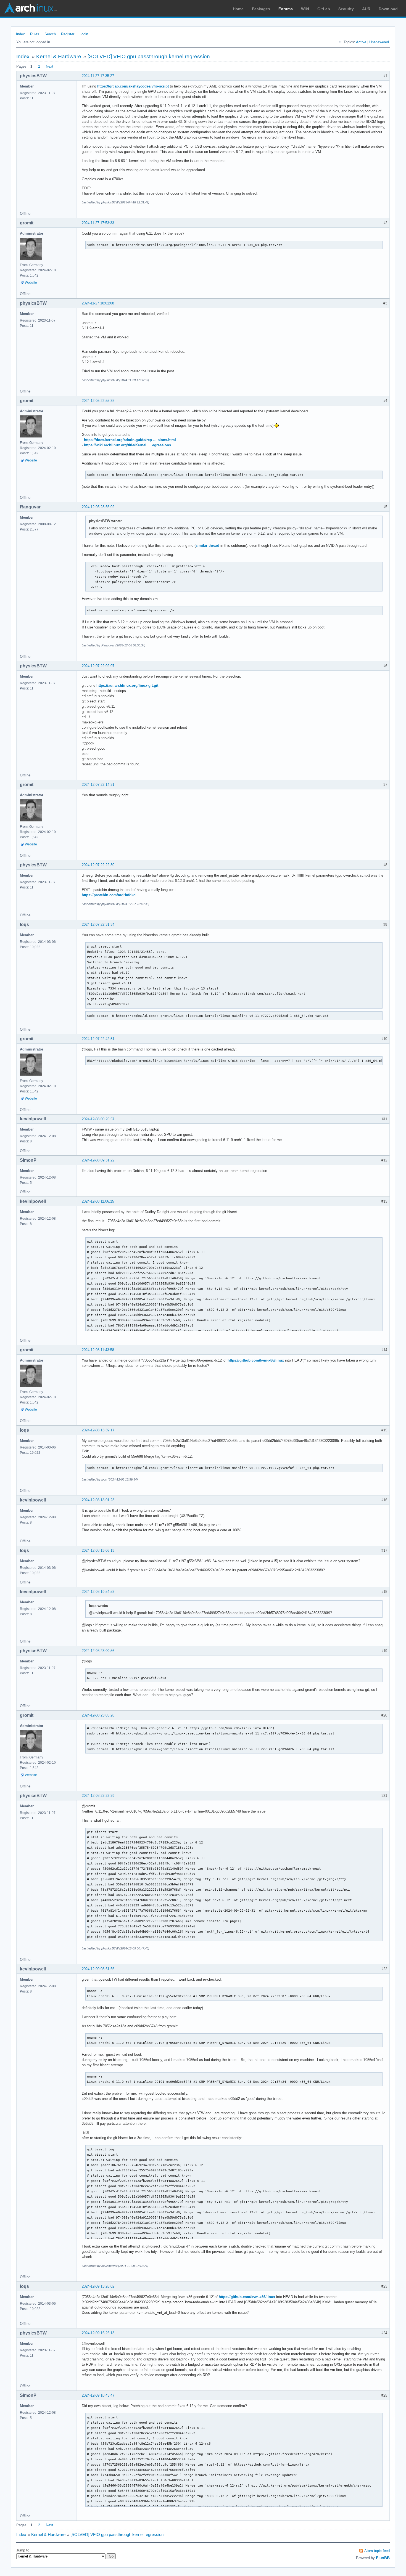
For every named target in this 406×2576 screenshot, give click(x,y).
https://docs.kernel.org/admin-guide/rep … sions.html (130, 440)
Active (361, 42)
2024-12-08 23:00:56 (98, 1651)
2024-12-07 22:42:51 (98, 1039)
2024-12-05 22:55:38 (98, 401)
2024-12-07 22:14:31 (98, 785)
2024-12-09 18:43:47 (98, 2395)
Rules (35, 34)
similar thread (207, 546)
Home (238, 9)
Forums (286, 9)
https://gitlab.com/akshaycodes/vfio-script (133, 86)
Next (50, 66)
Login (84, 34)
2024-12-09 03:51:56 (98, 1969)
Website (31, 283)
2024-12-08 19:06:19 (98, 1550)
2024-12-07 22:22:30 (98, 865)
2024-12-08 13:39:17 (98, 1430)
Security (346, 9)
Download (388, 9)
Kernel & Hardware (59, 56)
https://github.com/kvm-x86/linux (256, 1360)
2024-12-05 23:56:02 (98, 507)
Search (50, 34)
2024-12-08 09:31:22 (98, 1160)
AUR (366, 9)
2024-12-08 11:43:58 (98, 1350)
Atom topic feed (377, 2551)
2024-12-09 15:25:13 (98, 2333)
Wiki (305, 9)
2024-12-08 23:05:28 (98, 1715)
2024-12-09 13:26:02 (98, 2286)
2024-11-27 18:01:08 (98, 303)
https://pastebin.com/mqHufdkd (109, 895)
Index (20, 34)
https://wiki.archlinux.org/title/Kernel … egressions (127, 445)
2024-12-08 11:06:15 (98, 1201)
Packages (261, 9)
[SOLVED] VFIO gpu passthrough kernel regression (149, 56)
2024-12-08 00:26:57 (98, 1119)
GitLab (324, 9)
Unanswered (379, 42)
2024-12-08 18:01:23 (98, 1500)
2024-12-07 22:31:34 (98, 924)
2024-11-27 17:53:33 (98, 223)
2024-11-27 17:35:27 (98, 76)
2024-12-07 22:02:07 (98, 666)
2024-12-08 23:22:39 (98, 1796)
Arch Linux (30, 8)
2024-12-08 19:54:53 (98, 1592)
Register (68, 34)
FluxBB (383, 2558)
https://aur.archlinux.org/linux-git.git (127, 685)
